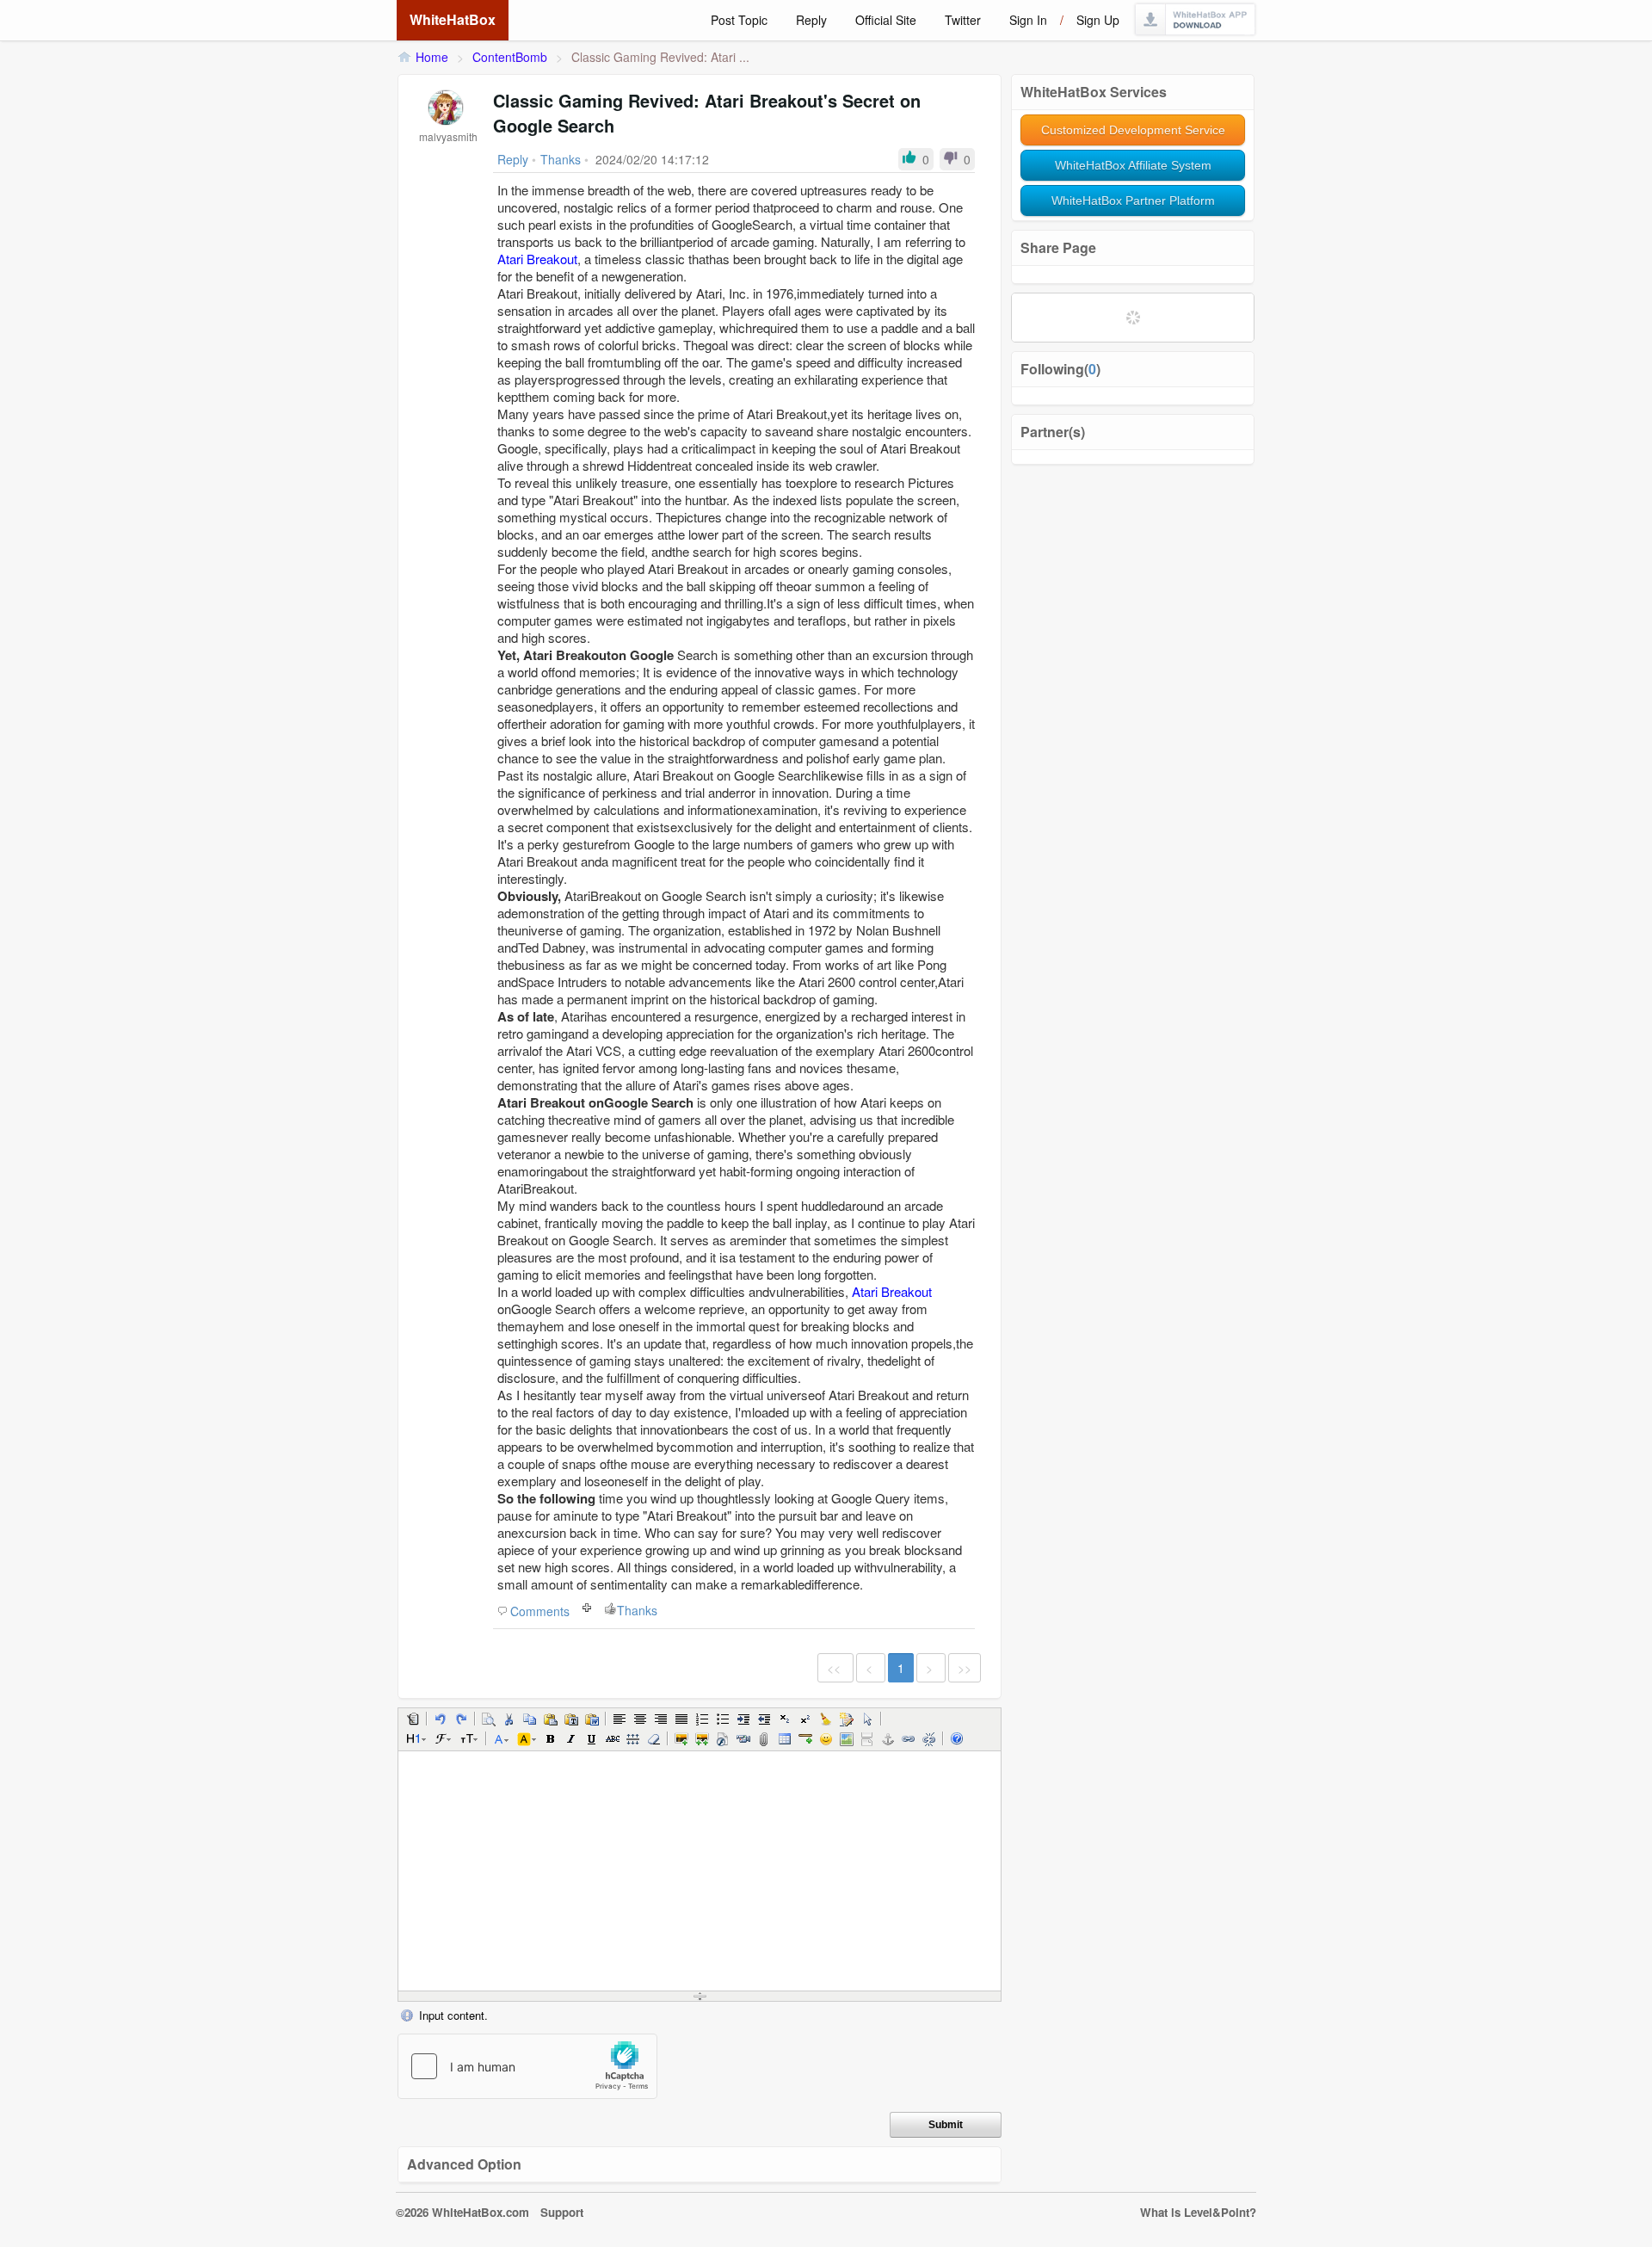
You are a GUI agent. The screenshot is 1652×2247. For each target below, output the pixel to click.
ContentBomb (510, 57)
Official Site (886, 20)
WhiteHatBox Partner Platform (1133, 201)
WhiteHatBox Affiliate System (1133, 165)
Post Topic (739, 20)
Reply (811, 20)
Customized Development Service (1133, 130)
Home (432, 57)
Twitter (963, 20)
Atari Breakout (537, 259)
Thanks (637, 1610)
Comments (540, 1611)
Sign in (1028, 20)
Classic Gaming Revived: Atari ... (660, 57)
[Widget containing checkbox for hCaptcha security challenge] (527, 2066)
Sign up (1098, 20)
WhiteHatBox (453, 19)
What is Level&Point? (1198, 2212)
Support (562, 2212)
